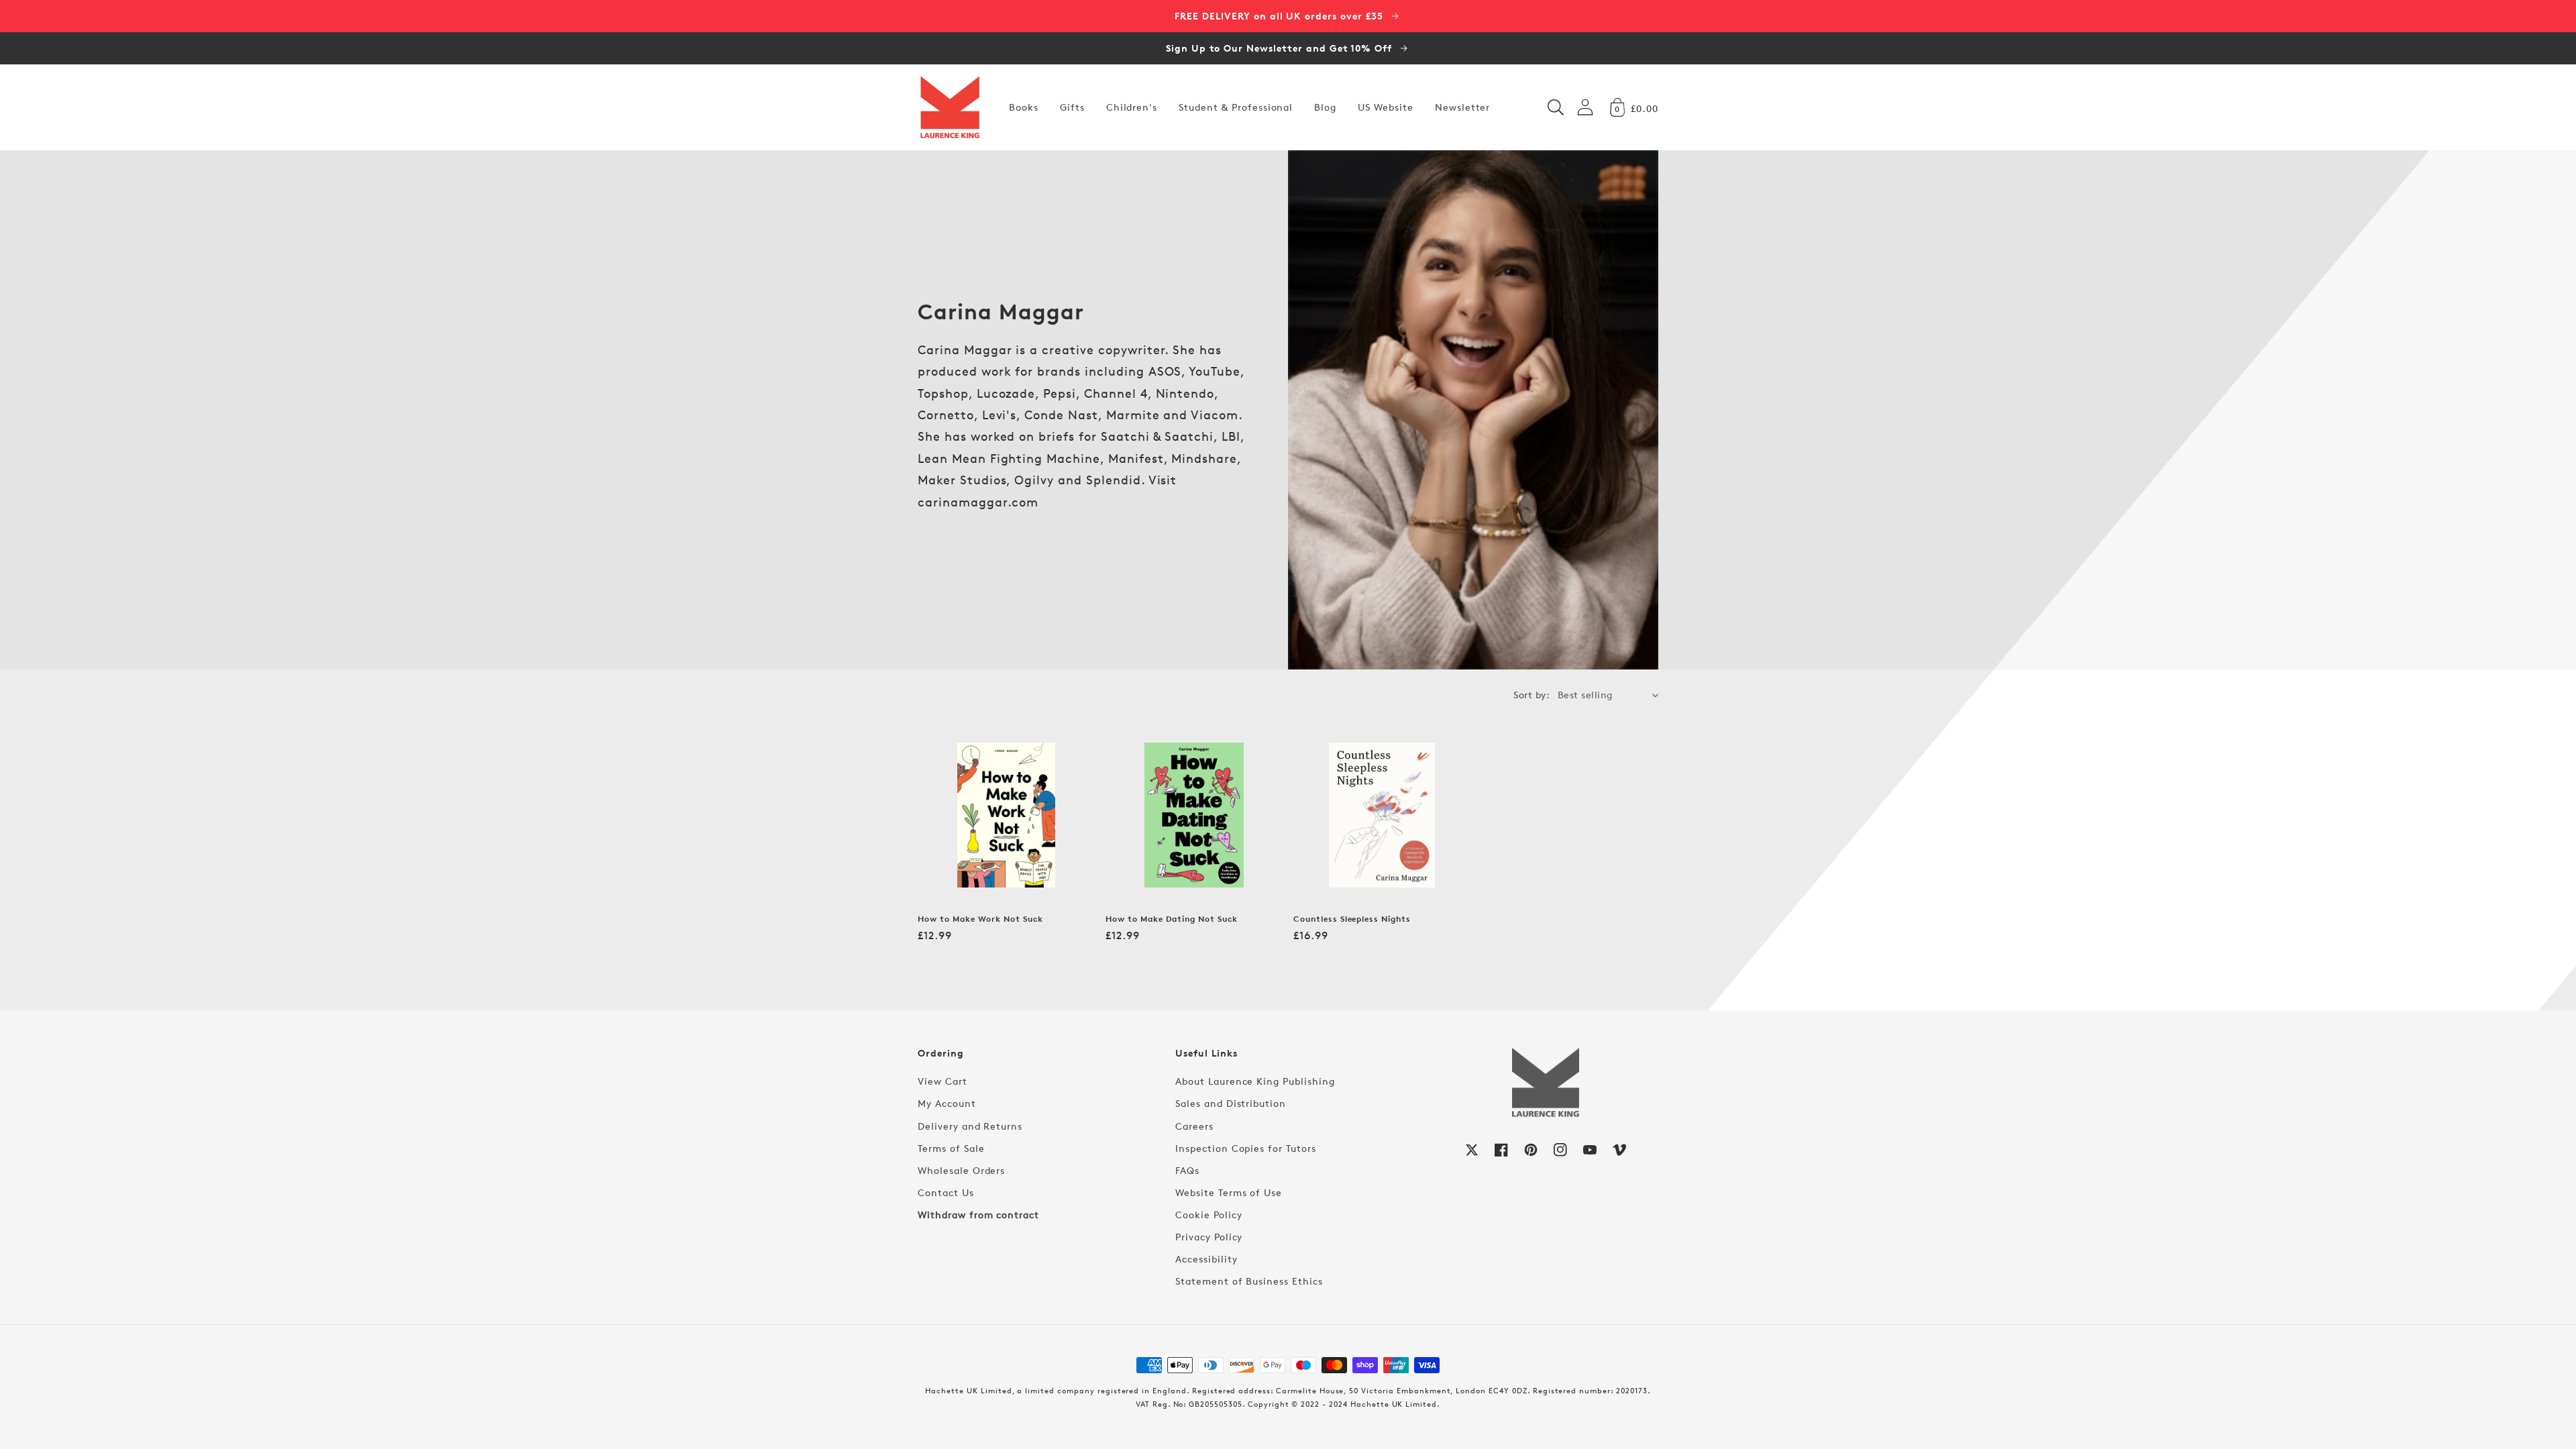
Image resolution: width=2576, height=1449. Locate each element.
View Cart (943, 1081)
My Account (947, 1103)
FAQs (1187, 1170)
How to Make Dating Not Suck (1172, 919)
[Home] (950, 107)
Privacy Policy (1209, 1237)
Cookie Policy (1209, 1215)
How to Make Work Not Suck (980, 919)
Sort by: (1532, 695)
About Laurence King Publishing (1255, 1081)
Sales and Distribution (1231, 1103)
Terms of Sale (951, 1148)
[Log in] (1585, 107)
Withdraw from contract (978, 1215)
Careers (1194, 1126)
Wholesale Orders (961, 1170)
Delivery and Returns (970, 1126)
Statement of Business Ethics (1249, 1281)
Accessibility (1206, 1259)
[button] (1556, 107)
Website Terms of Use (1229, 1192)
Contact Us (946, 1192)
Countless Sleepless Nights (1352, 919)
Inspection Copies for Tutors (1246, 1148)
